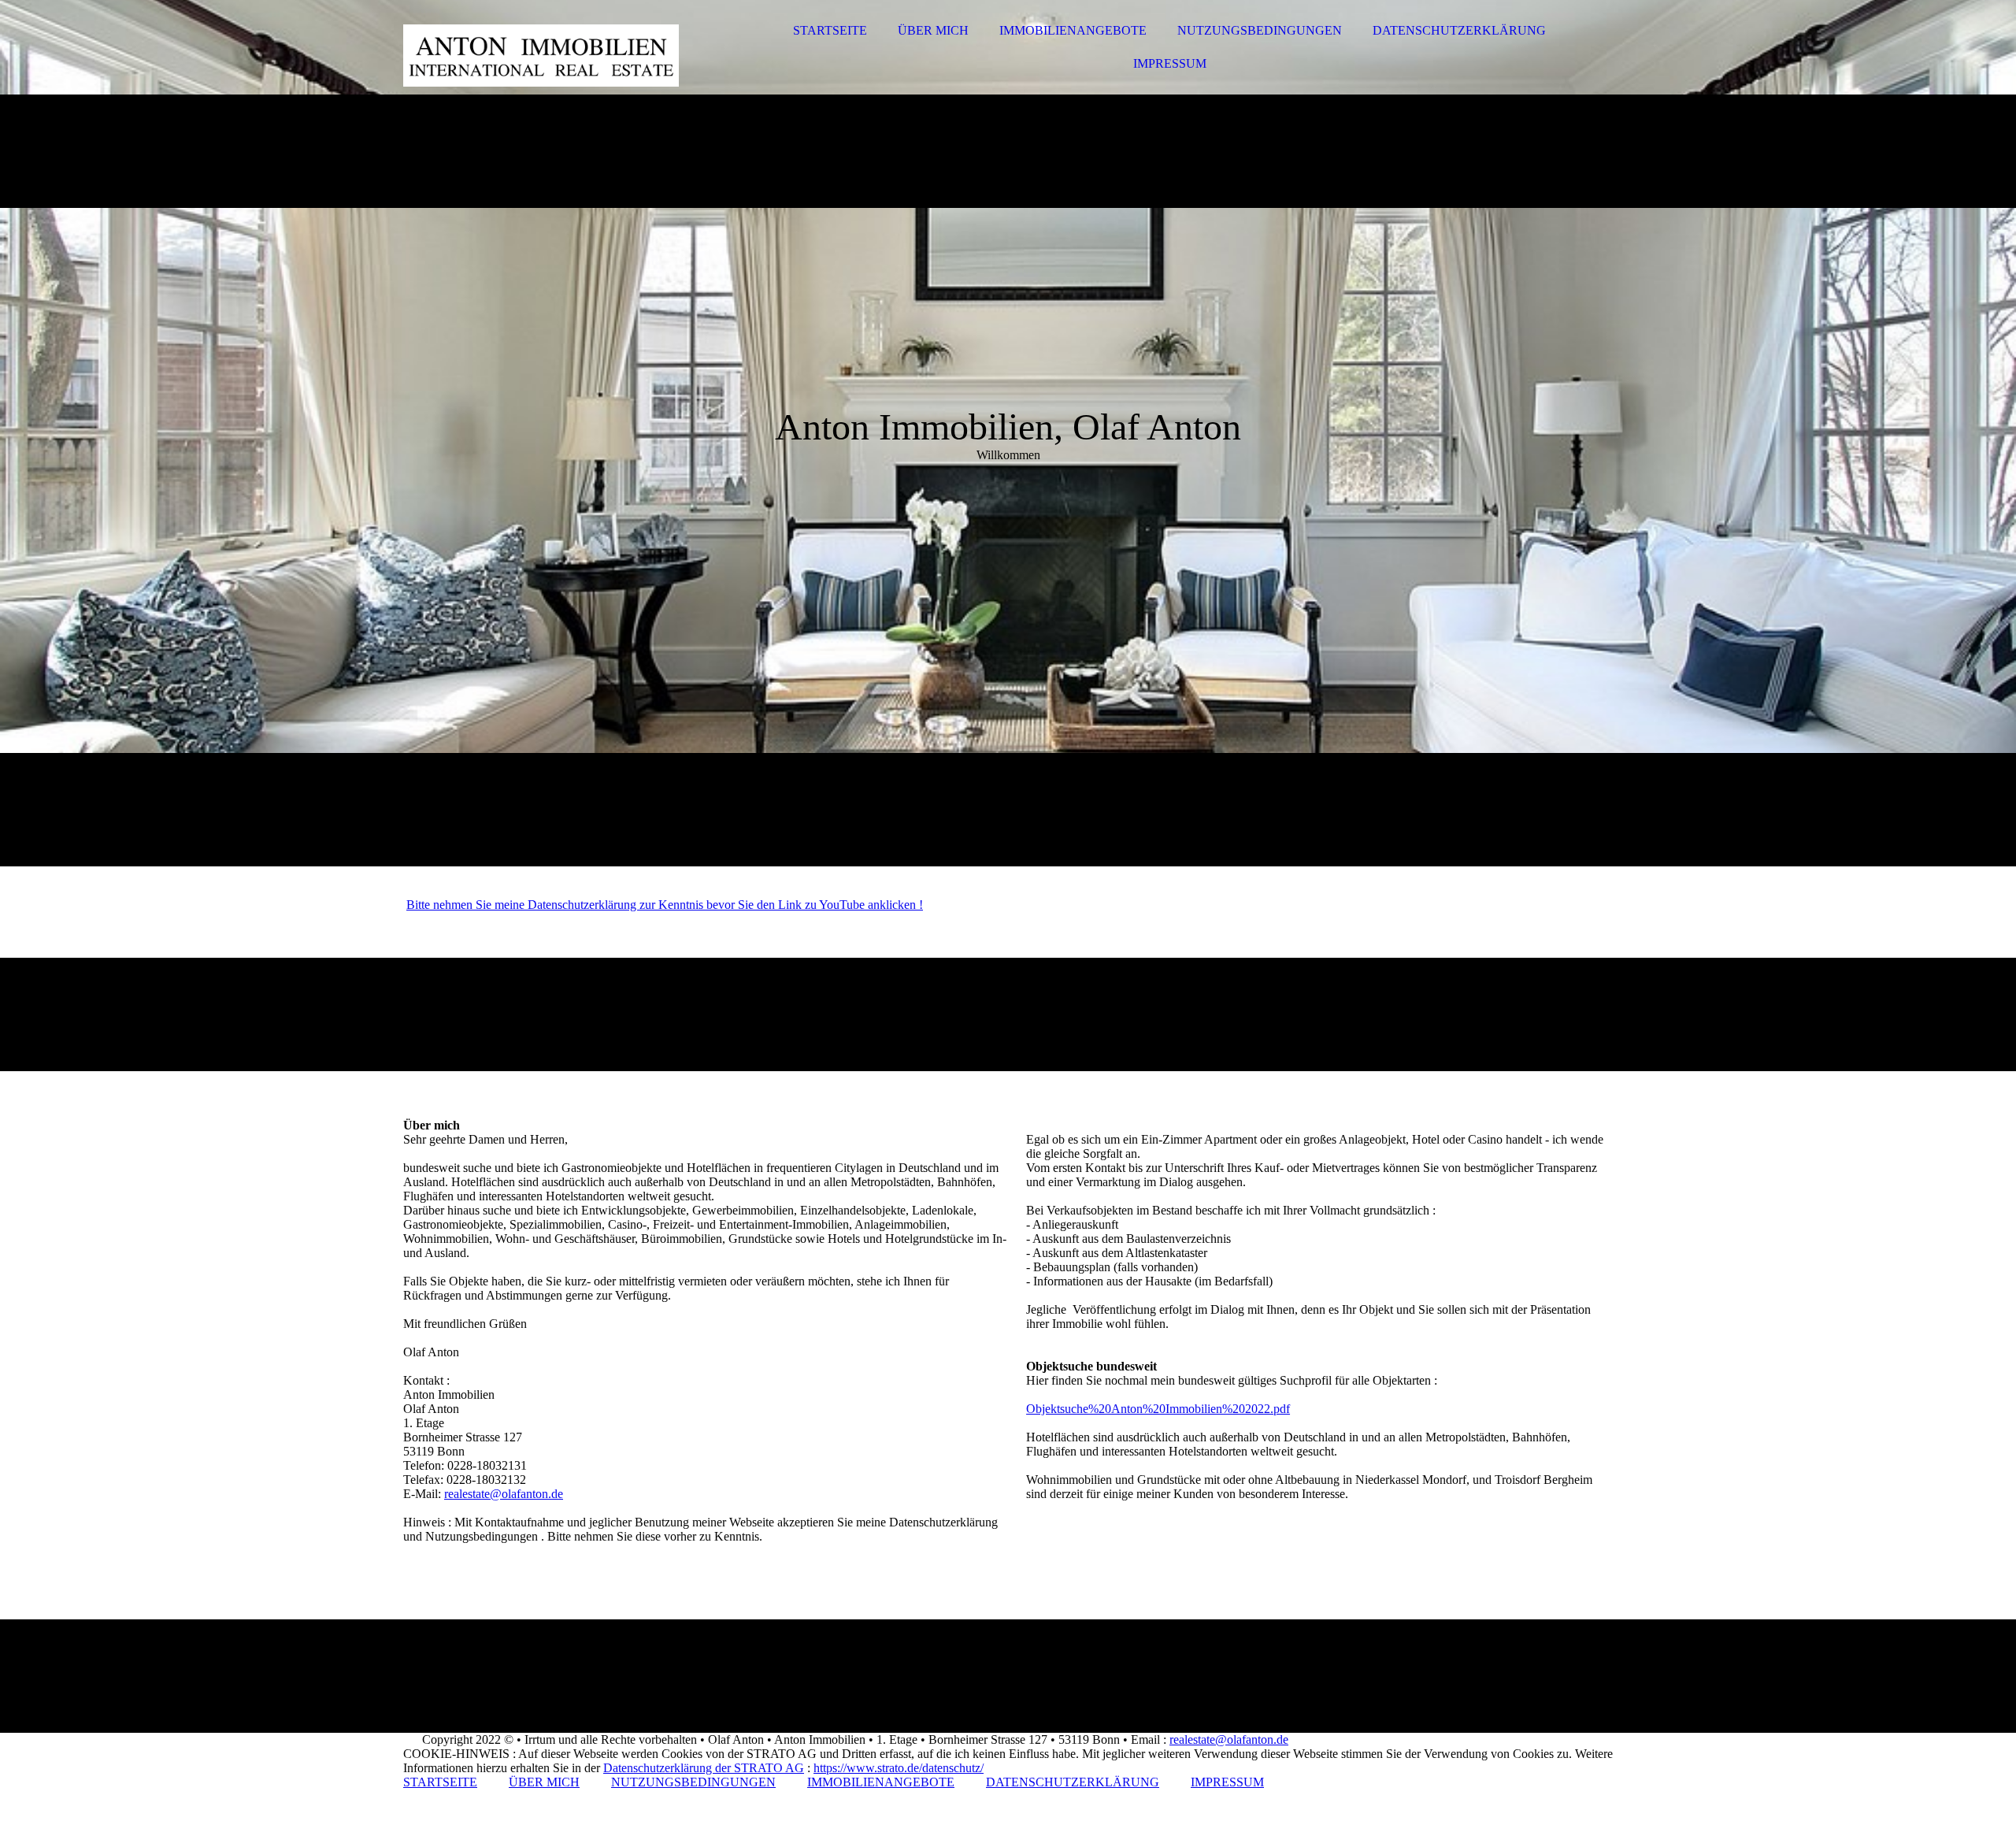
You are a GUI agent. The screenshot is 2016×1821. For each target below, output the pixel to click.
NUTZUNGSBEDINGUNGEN (1260, 30)
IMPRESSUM (1170, 63)
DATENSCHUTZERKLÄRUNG (1459, 30)
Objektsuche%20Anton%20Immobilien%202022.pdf (1158, 1409)
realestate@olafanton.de (504, 1494)
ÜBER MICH (933, 30)
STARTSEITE (830, 30)
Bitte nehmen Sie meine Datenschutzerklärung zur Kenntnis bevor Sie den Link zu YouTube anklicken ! (665, 905)
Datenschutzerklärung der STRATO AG (704, 1768)
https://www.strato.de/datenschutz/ (899, 1768)
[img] (541, 55)
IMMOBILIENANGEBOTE (1073, 30)
